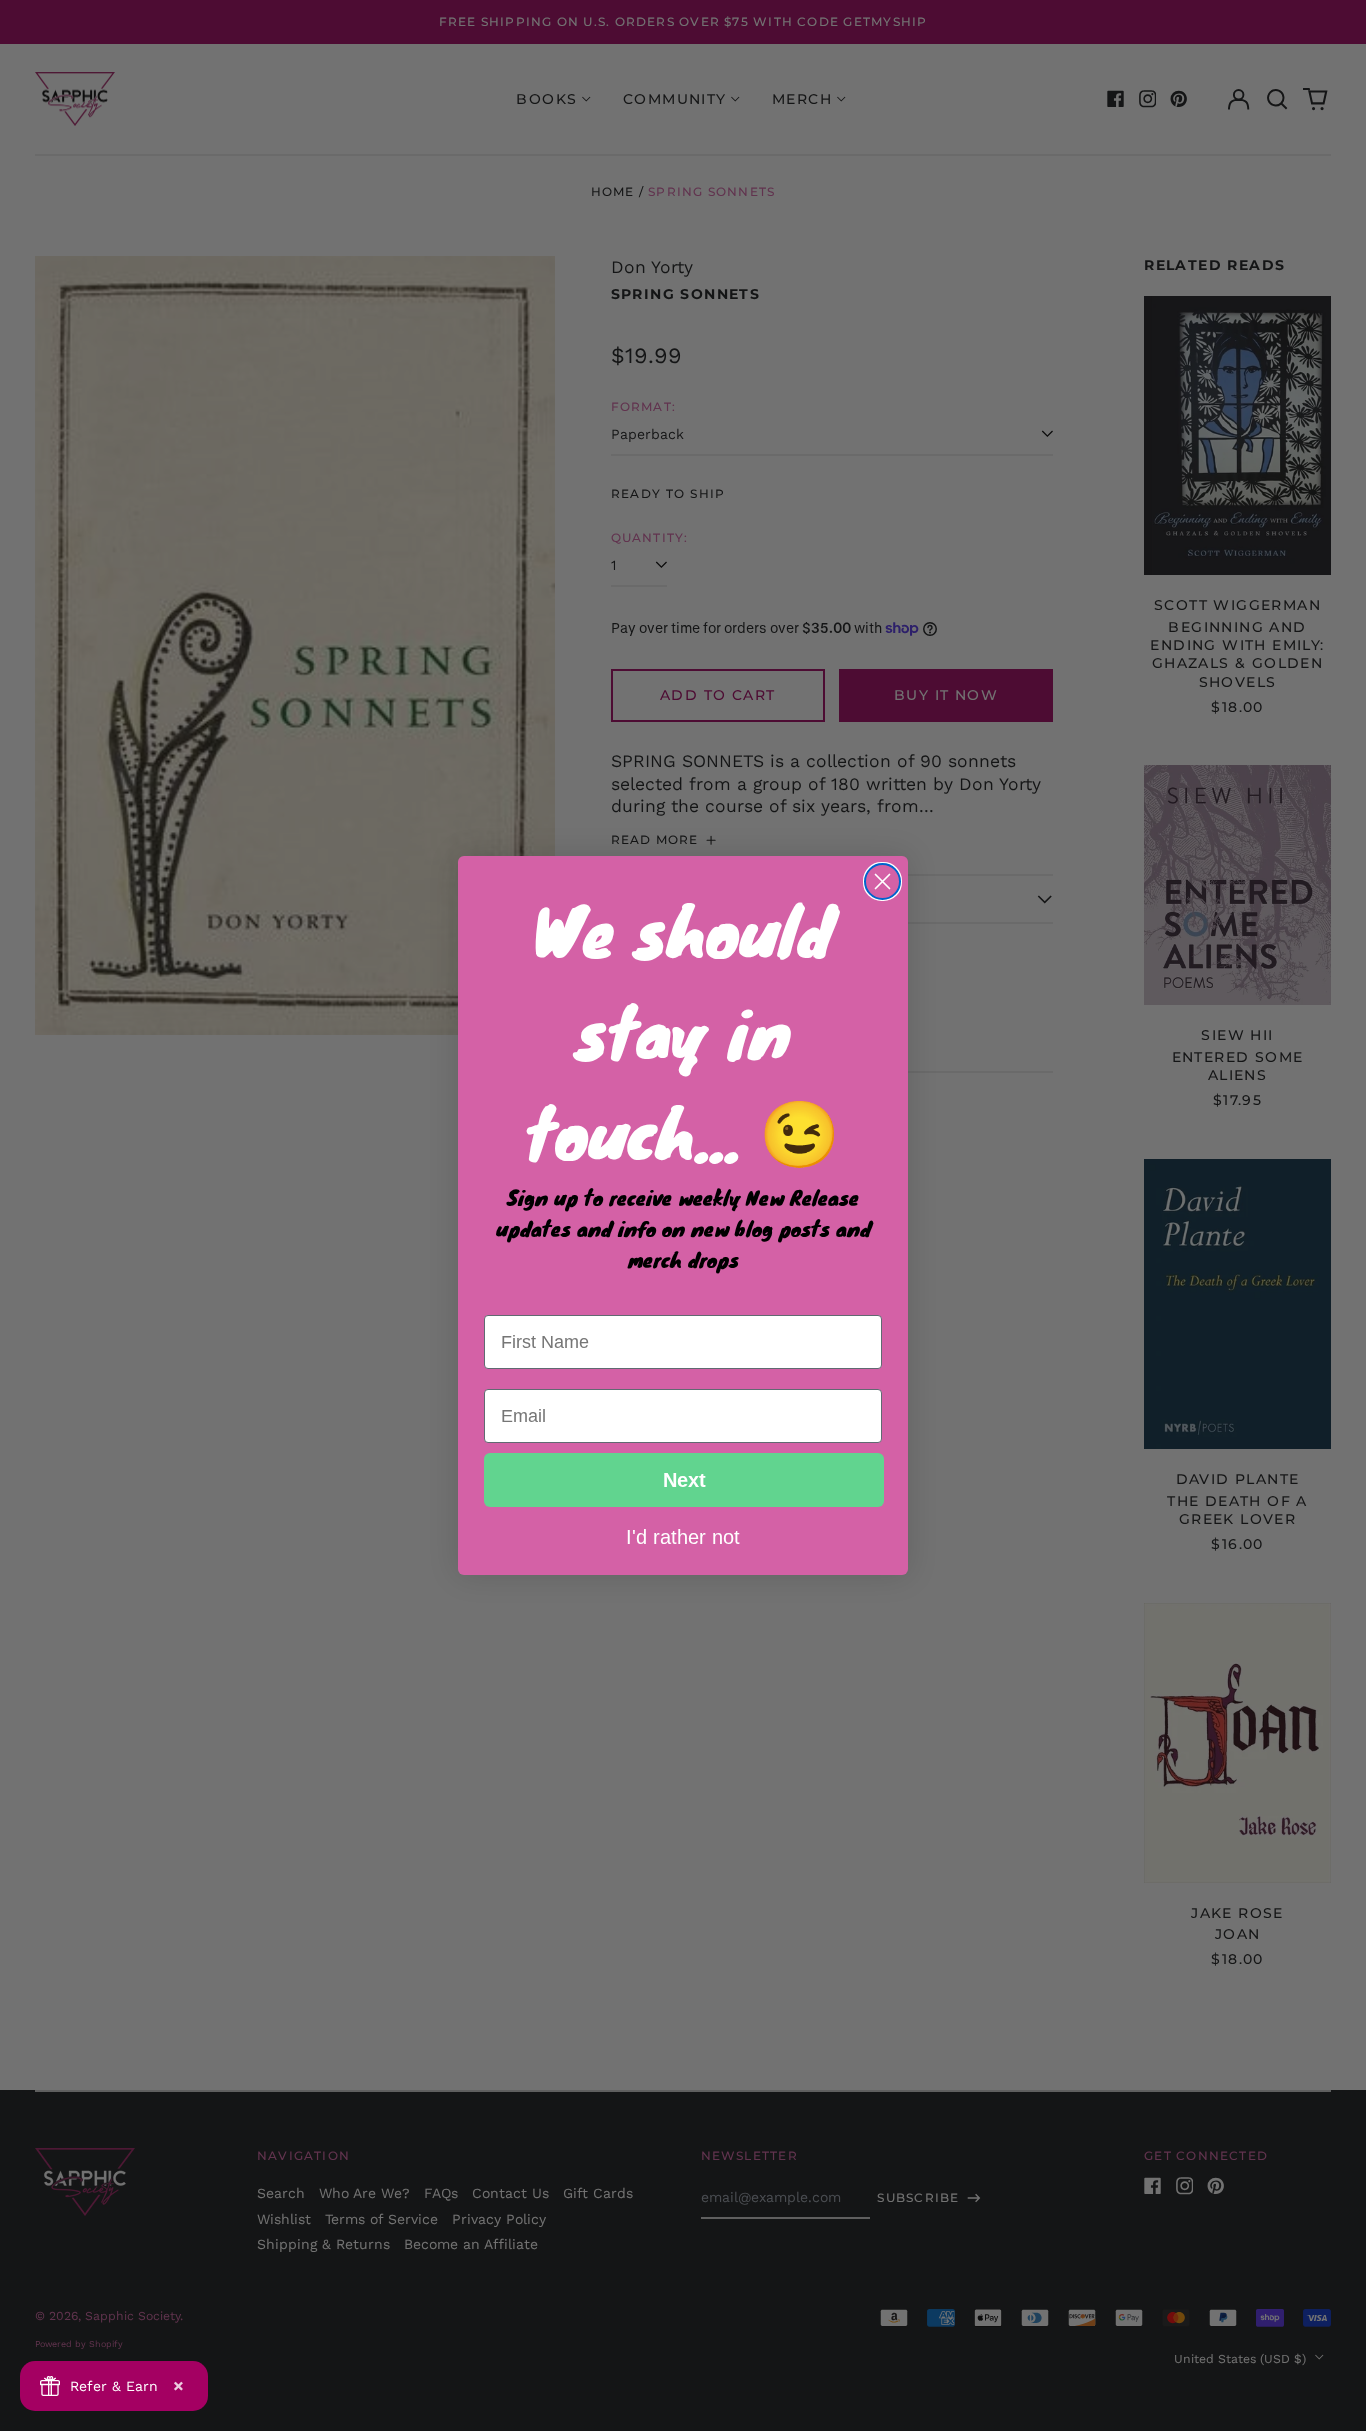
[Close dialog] (882, 881)
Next (684, 1480)
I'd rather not (683, 1536)
